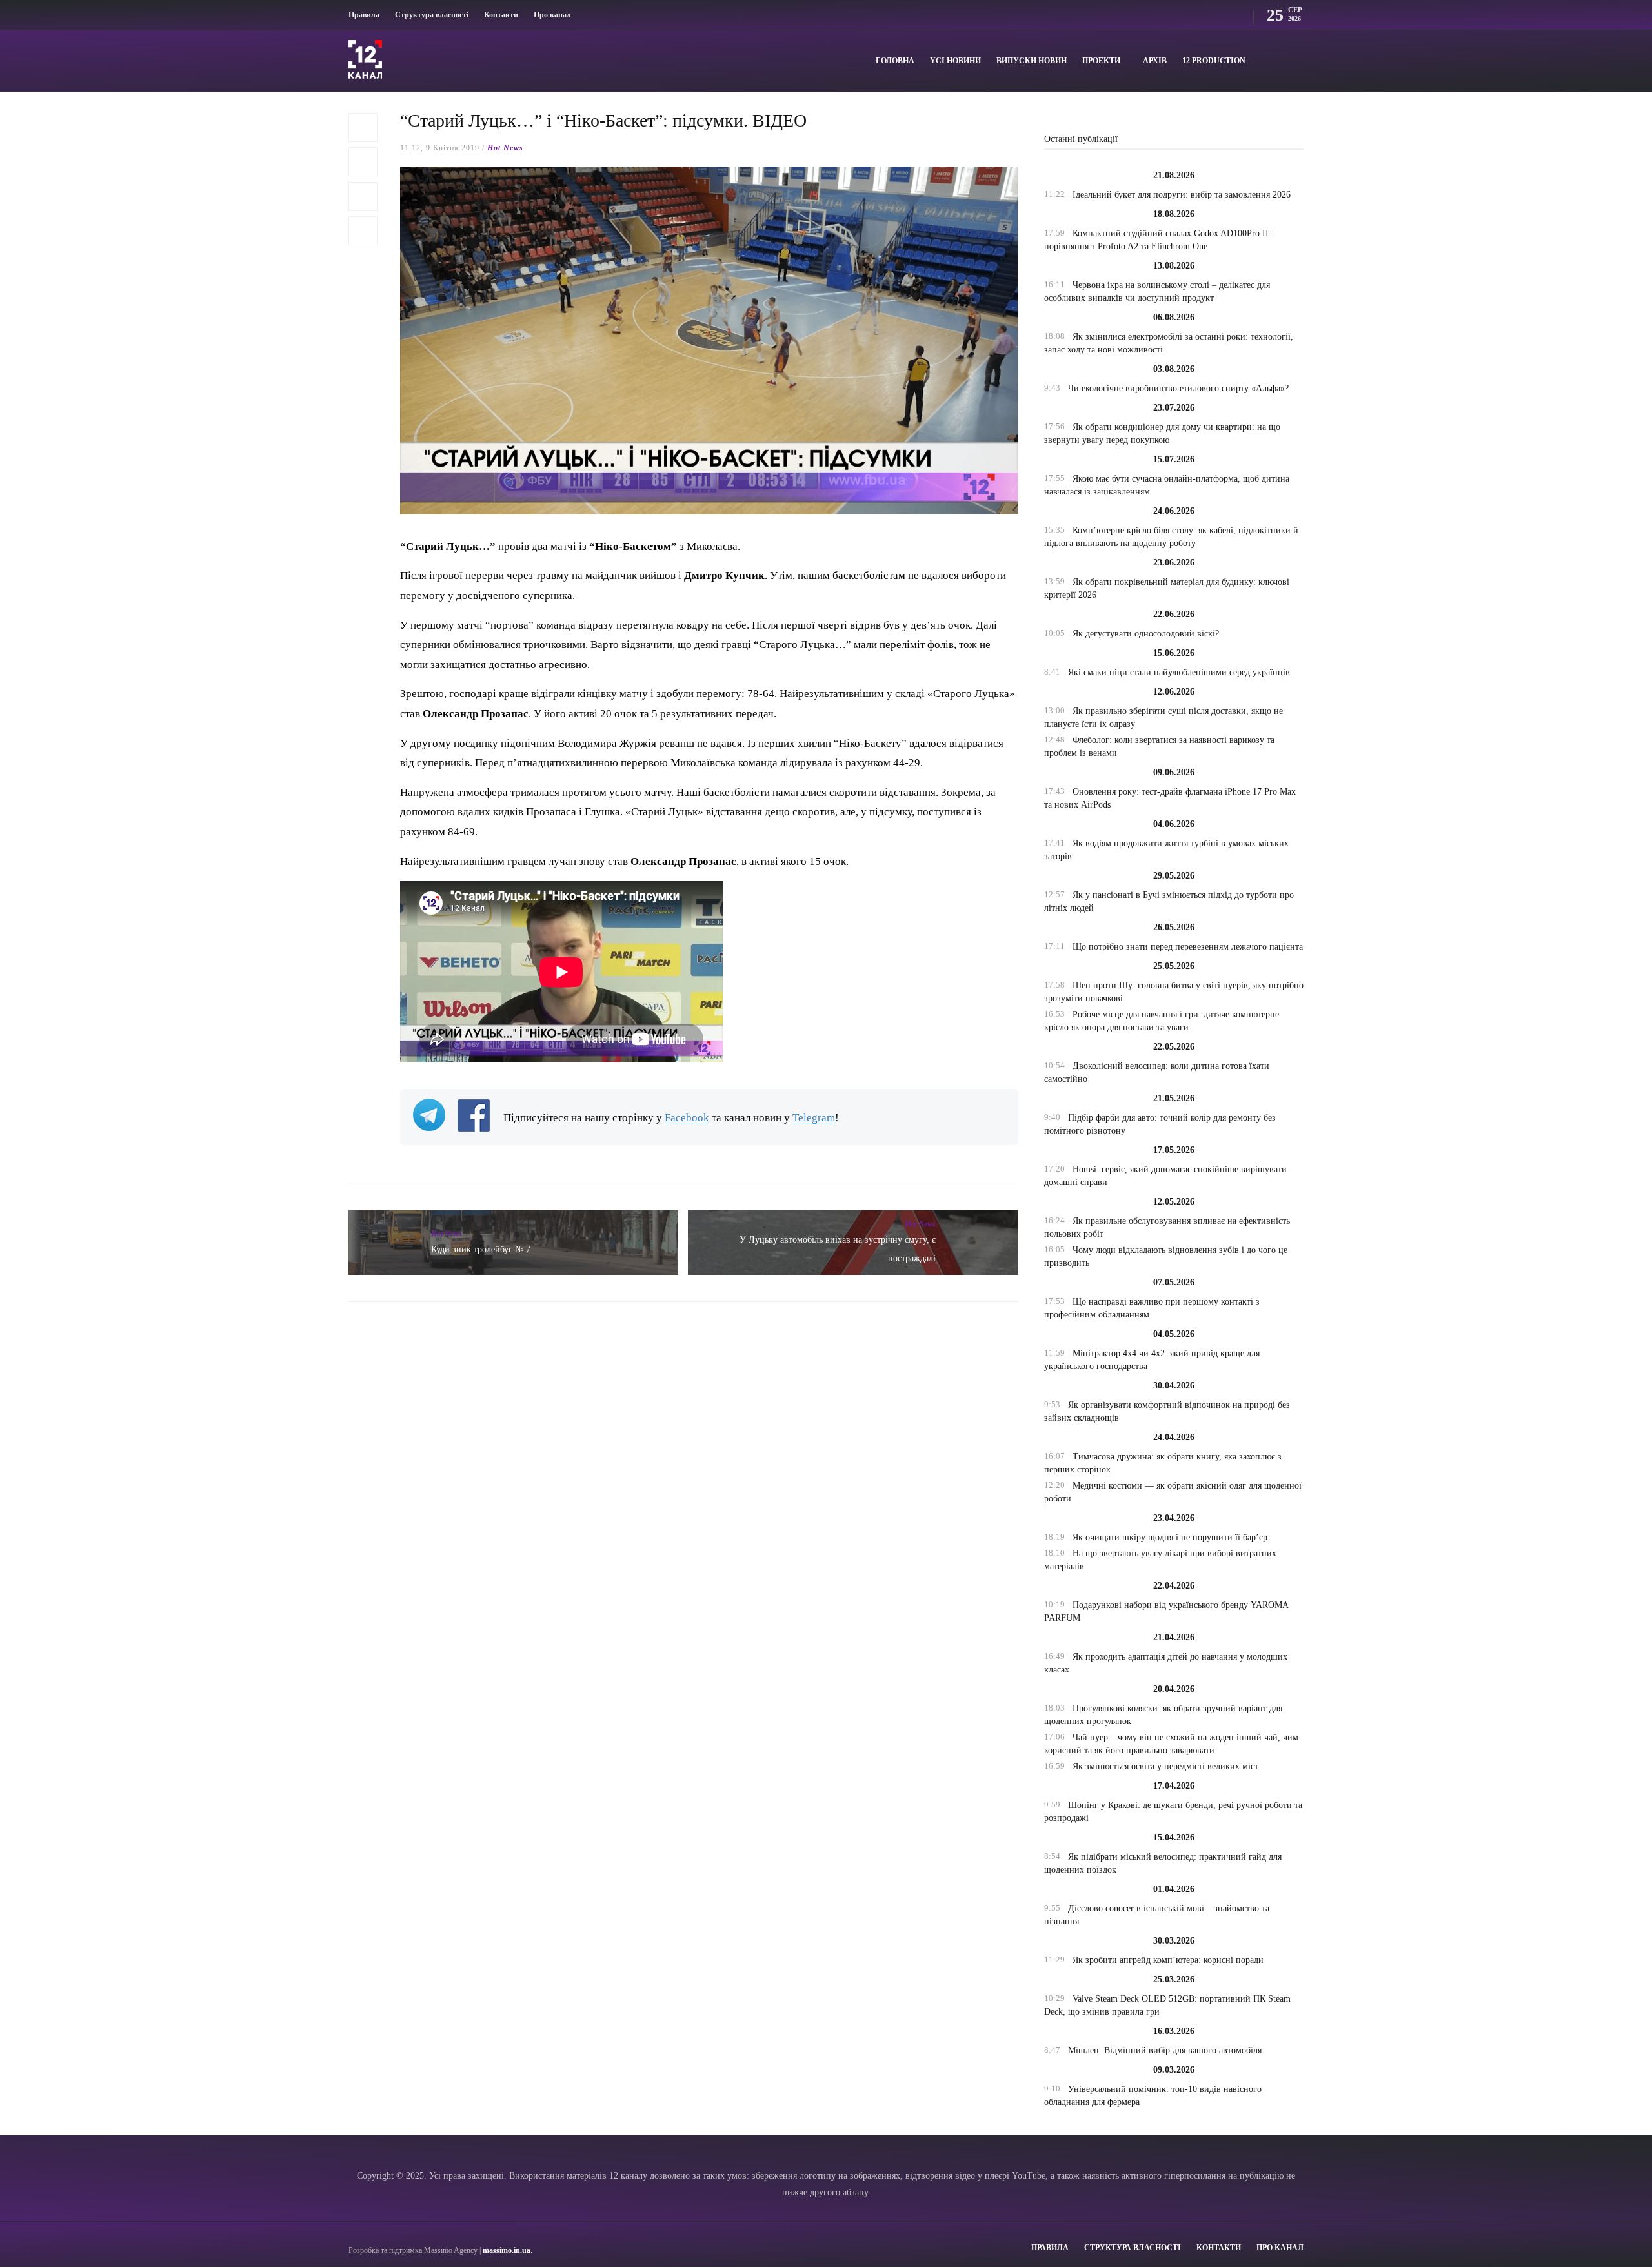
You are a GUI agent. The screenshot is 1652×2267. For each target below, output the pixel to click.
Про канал (552, 15)
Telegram (814, 1118)
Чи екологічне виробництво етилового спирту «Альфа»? (1178, 388)
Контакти (501, 15)
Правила (364, 15)
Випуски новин (1032, 61)
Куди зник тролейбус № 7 (481, 1249)
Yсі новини (955, 61)
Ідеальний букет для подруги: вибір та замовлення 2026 (1182, 195)
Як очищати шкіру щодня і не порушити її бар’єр (1170, 1537)
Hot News (505, 148)
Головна (895, 61)
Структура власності (432, 15)
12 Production (1214, 61)
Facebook (687, 1118)
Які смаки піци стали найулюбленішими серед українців (1179, 672)
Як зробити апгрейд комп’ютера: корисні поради (1168, 1960)
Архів (1155, 61)
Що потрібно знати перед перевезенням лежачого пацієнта (1188, 947)
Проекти (1101, 61)
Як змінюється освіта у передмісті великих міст (1165, 1766)
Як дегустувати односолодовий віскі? (1146, 634)
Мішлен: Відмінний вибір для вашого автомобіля (1165, 2050)
